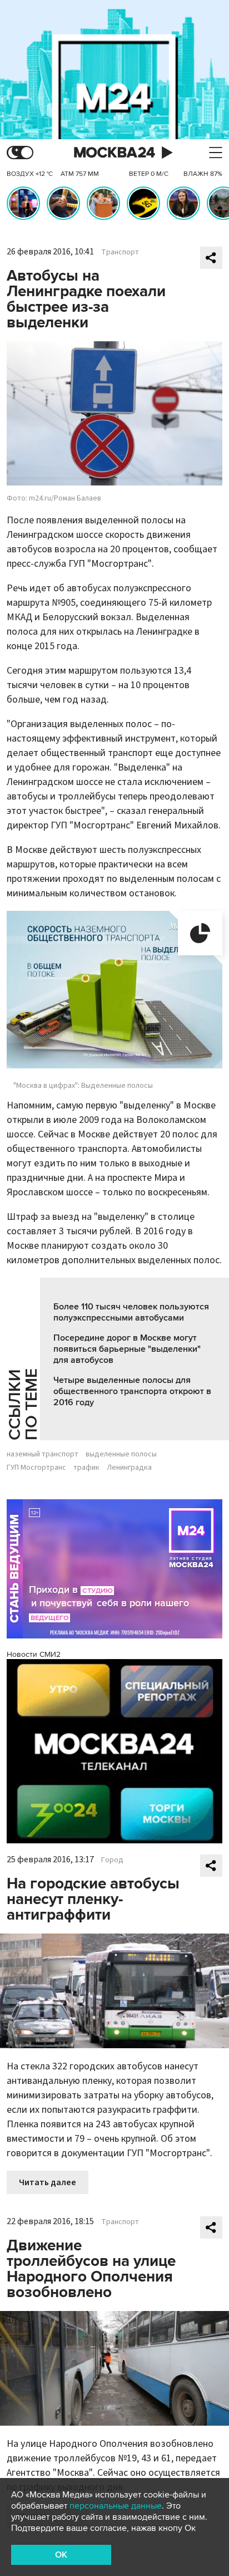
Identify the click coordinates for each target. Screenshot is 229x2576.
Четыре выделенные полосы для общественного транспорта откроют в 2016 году (132, 1391)
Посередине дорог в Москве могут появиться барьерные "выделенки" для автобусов (127, 1349)
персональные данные (116, 2506)
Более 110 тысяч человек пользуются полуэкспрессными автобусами (131, 1312)
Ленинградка (129, 1468)
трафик (86, 1468)
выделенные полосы (121, 1454)
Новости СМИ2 (34, 1654)
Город (112, 1860)
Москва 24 (114, 153)
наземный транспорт (43, 1454)
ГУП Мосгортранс (36, 1468)
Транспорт (120, 252)
